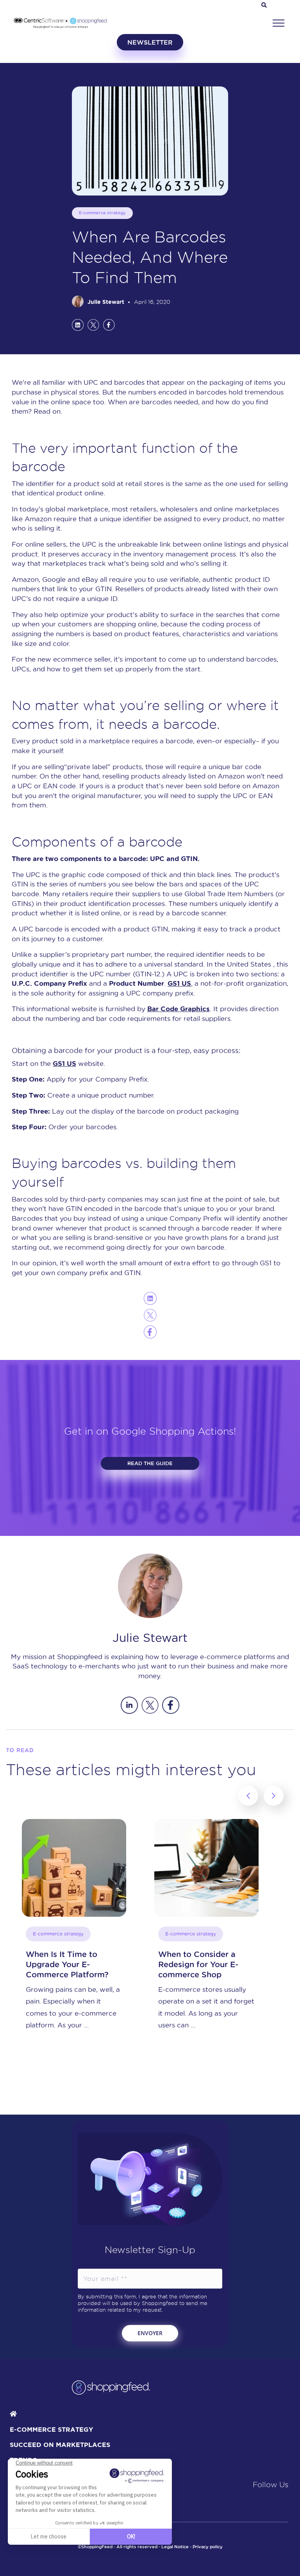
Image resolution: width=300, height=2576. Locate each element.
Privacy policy (208, 2547)
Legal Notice (175, 2547)
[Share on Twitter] (93, 325)
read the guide (150, 1463)
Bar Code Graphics (179, 1009)
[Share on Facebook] (109, 325)
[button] (279, 23)
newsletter (150, 42)
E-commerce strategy (102, 213)
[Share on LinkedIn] (78, 325)
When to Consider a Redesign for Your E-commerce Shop (66, 1964)
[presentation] (248, 1796)
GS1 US (179, 983)
